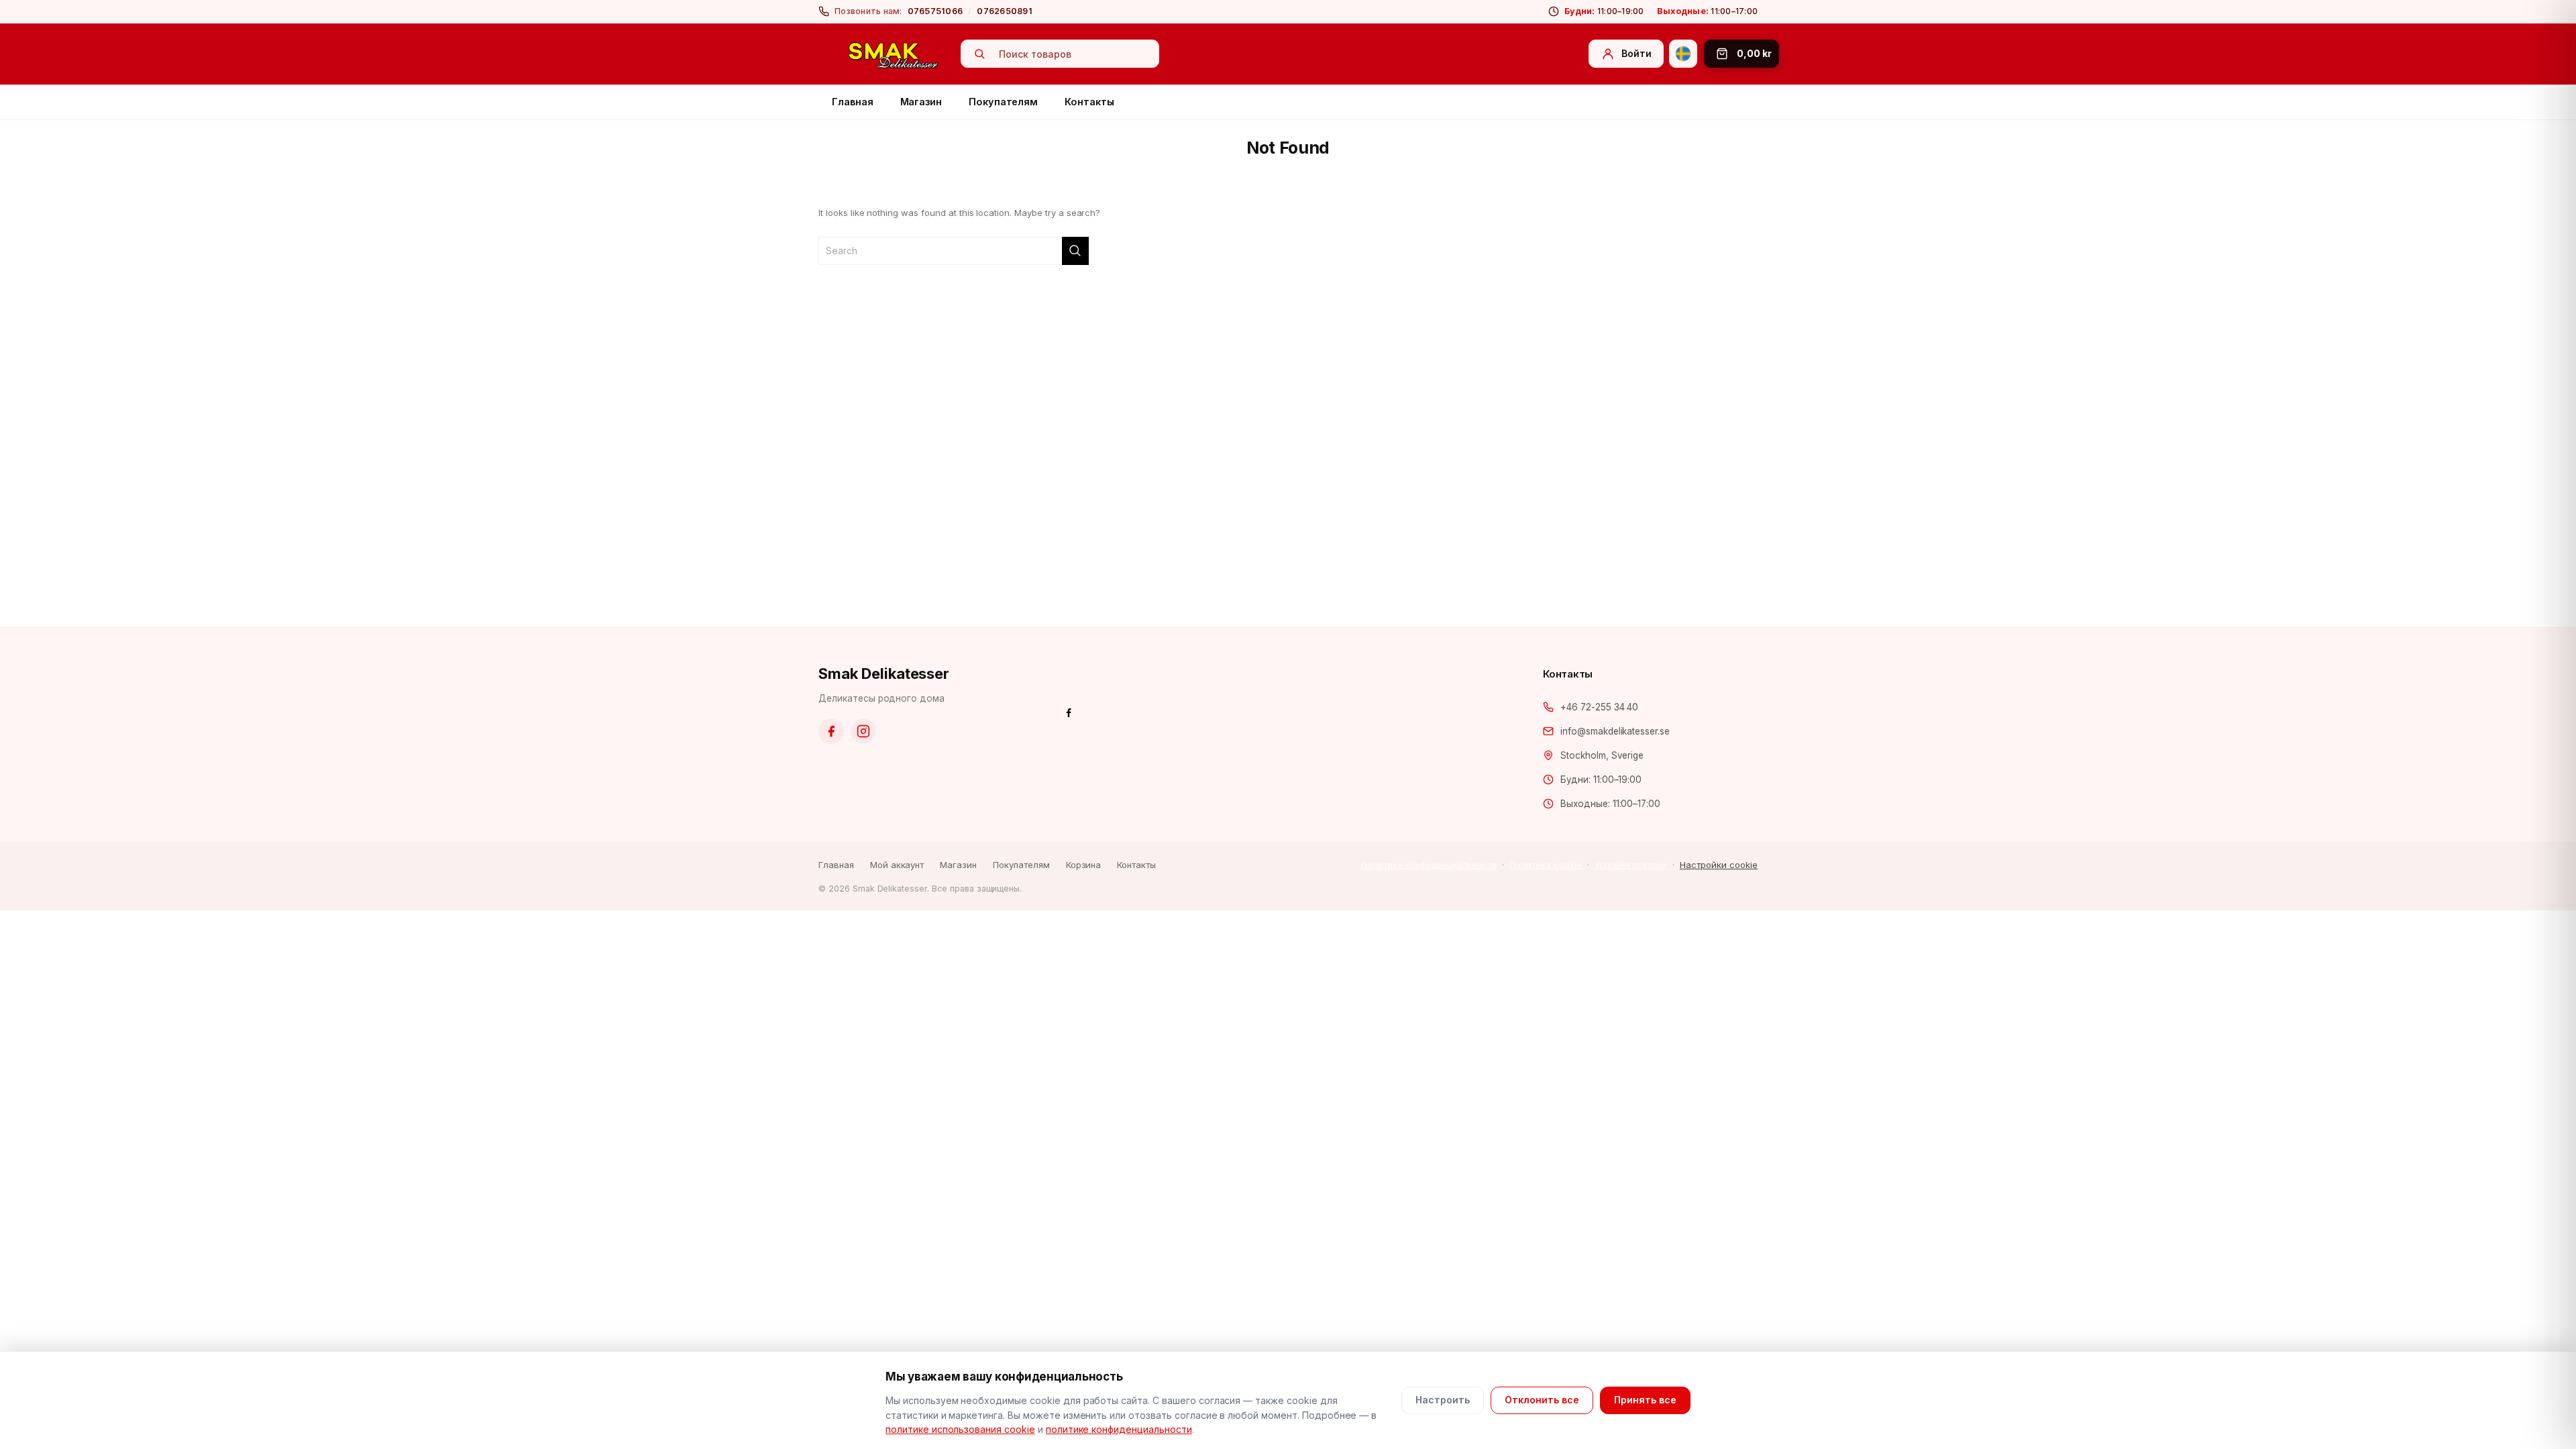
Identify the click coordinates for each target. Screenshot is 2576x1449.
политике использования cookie (960, 1429)
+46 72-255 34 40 (1599, 707)
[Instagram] (863, 731)
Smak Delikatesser (884, 674)
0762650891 (1005, 11)
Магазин (921, 102)
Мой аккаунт (897, 865)
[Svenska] (1683, 54)
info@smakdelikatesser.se (1615, 731)
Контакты (1089, 102)
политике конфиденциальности (1119, 1429)
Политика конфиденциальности (1429, 865)
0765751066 (935, 11)
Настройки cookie (1719, 865)
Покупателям (1003, 102)
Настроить (1443, 1400)
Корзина (1084, 865)
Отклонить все (1542, 1400)
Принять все (1645, 1400)
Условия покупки (1631, 865)
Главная (853, 102)
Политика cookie (1545, 865)
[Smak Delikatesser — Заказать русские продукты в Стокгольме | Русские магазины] (894, 54)
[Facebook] (831, 731)
